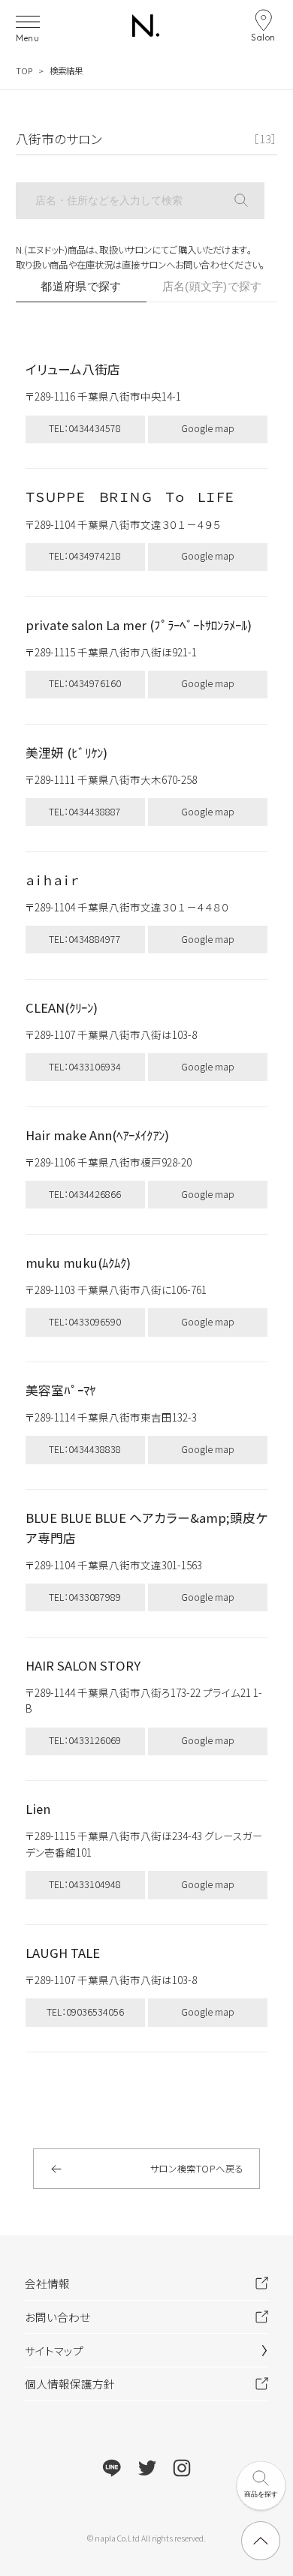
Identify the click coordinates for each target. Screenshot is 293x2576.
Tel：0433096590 (85, 1322)
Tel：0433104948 (85, 1884)
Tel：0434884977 (85, 939)
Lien (38, 1809)
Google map (208, 428)
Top (24, 71)
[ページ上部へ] (261, 2541)
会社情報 (47, 2283)
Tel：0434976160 (85, 683)
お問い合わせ (57, 2317)
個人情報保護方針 (70, 2384)
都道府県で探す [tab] (81, 287)
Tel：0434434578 (85, 428)
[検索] (250, 201)
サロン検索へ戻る (197, 2169)
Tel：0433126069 (85, 1740)
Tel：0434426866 (85, 1194)
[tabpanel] (146, 1199)
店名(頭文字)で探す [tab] (212, 287)
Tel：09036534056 (85, 2012)
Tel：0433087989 (85, 1597)
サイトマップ (54, 2351)
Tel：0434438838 (85, 1449)
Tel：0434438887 (85, 812)
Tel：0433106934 (85, 1067)
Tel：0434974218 (85, 556)
